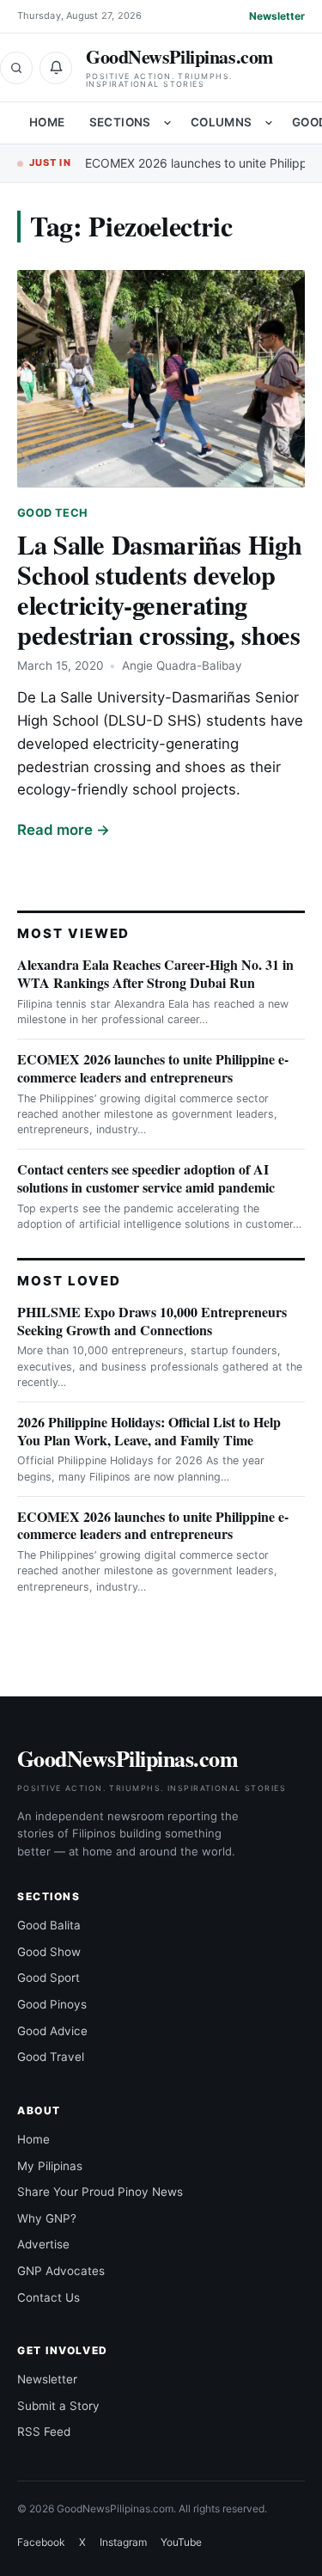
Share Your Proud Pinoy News (100, 2192)
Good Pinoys (52, 2004)
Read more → (64, 830)
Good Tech (52, 513)
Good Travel (51, 2057)
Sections (120, 122)
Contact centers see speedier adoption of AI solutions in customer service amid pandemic (146, 1178)
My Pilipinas (50, 2166)
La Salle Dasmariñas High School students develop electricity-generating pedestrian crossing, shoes (159, 589)
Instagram (123, 2542)
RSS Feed (44, 2432)
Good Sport (49, 1978)
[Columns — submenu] (269, 123)
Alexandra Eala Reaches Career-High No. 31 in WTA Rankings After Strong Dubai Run (155, 973)
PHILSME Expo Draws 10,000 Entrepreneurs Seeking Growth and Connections (152, 1321)
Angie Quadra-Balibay (182, 665)
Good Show (49, 1952)
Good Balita (49, 1925)
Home (47, 122)
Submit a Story (58, 2406)
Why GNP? (47, 2218)
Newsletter (277, 16)
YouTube (181, 2542)
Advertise (43, 2244)
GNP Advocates (61, 2271)
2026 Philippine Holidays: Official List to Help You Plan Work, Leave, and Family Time (149, 1431)
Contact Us (49, 2297)
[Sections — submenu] (167, 123)
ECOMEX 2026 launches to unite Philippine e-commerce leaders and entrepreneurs (153, 1068)
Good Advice (52, 2031)
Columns (222, 122)
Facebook (41, 2542)
